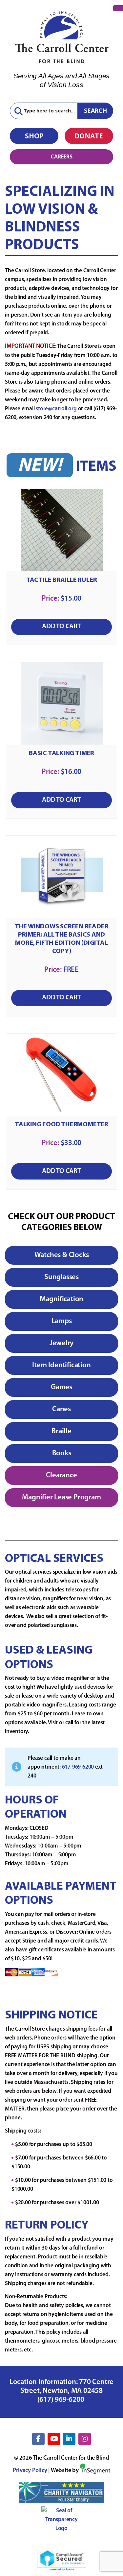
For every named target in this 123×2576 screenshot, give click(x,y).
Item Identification (61, 1365)
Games (61, 1387)
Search (95, 110)
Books (62, 1454)
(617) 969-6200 (62, 2400)
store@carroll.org (56, 409)
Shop (34, 136)
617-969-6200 (78, 1767)
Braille (61, 1431)
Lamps (62, 1321)
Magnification (61, 1299)
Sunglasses (61, 1277)
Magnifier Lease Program (61, 1498)
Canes (61, 1409)
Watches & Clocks (62, 1255)
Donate (89, 136)
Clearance (61, 1476)
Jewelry (62, 1343)
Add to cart (61, 626)
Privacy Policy (30, 2471)
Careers (61, 156)
